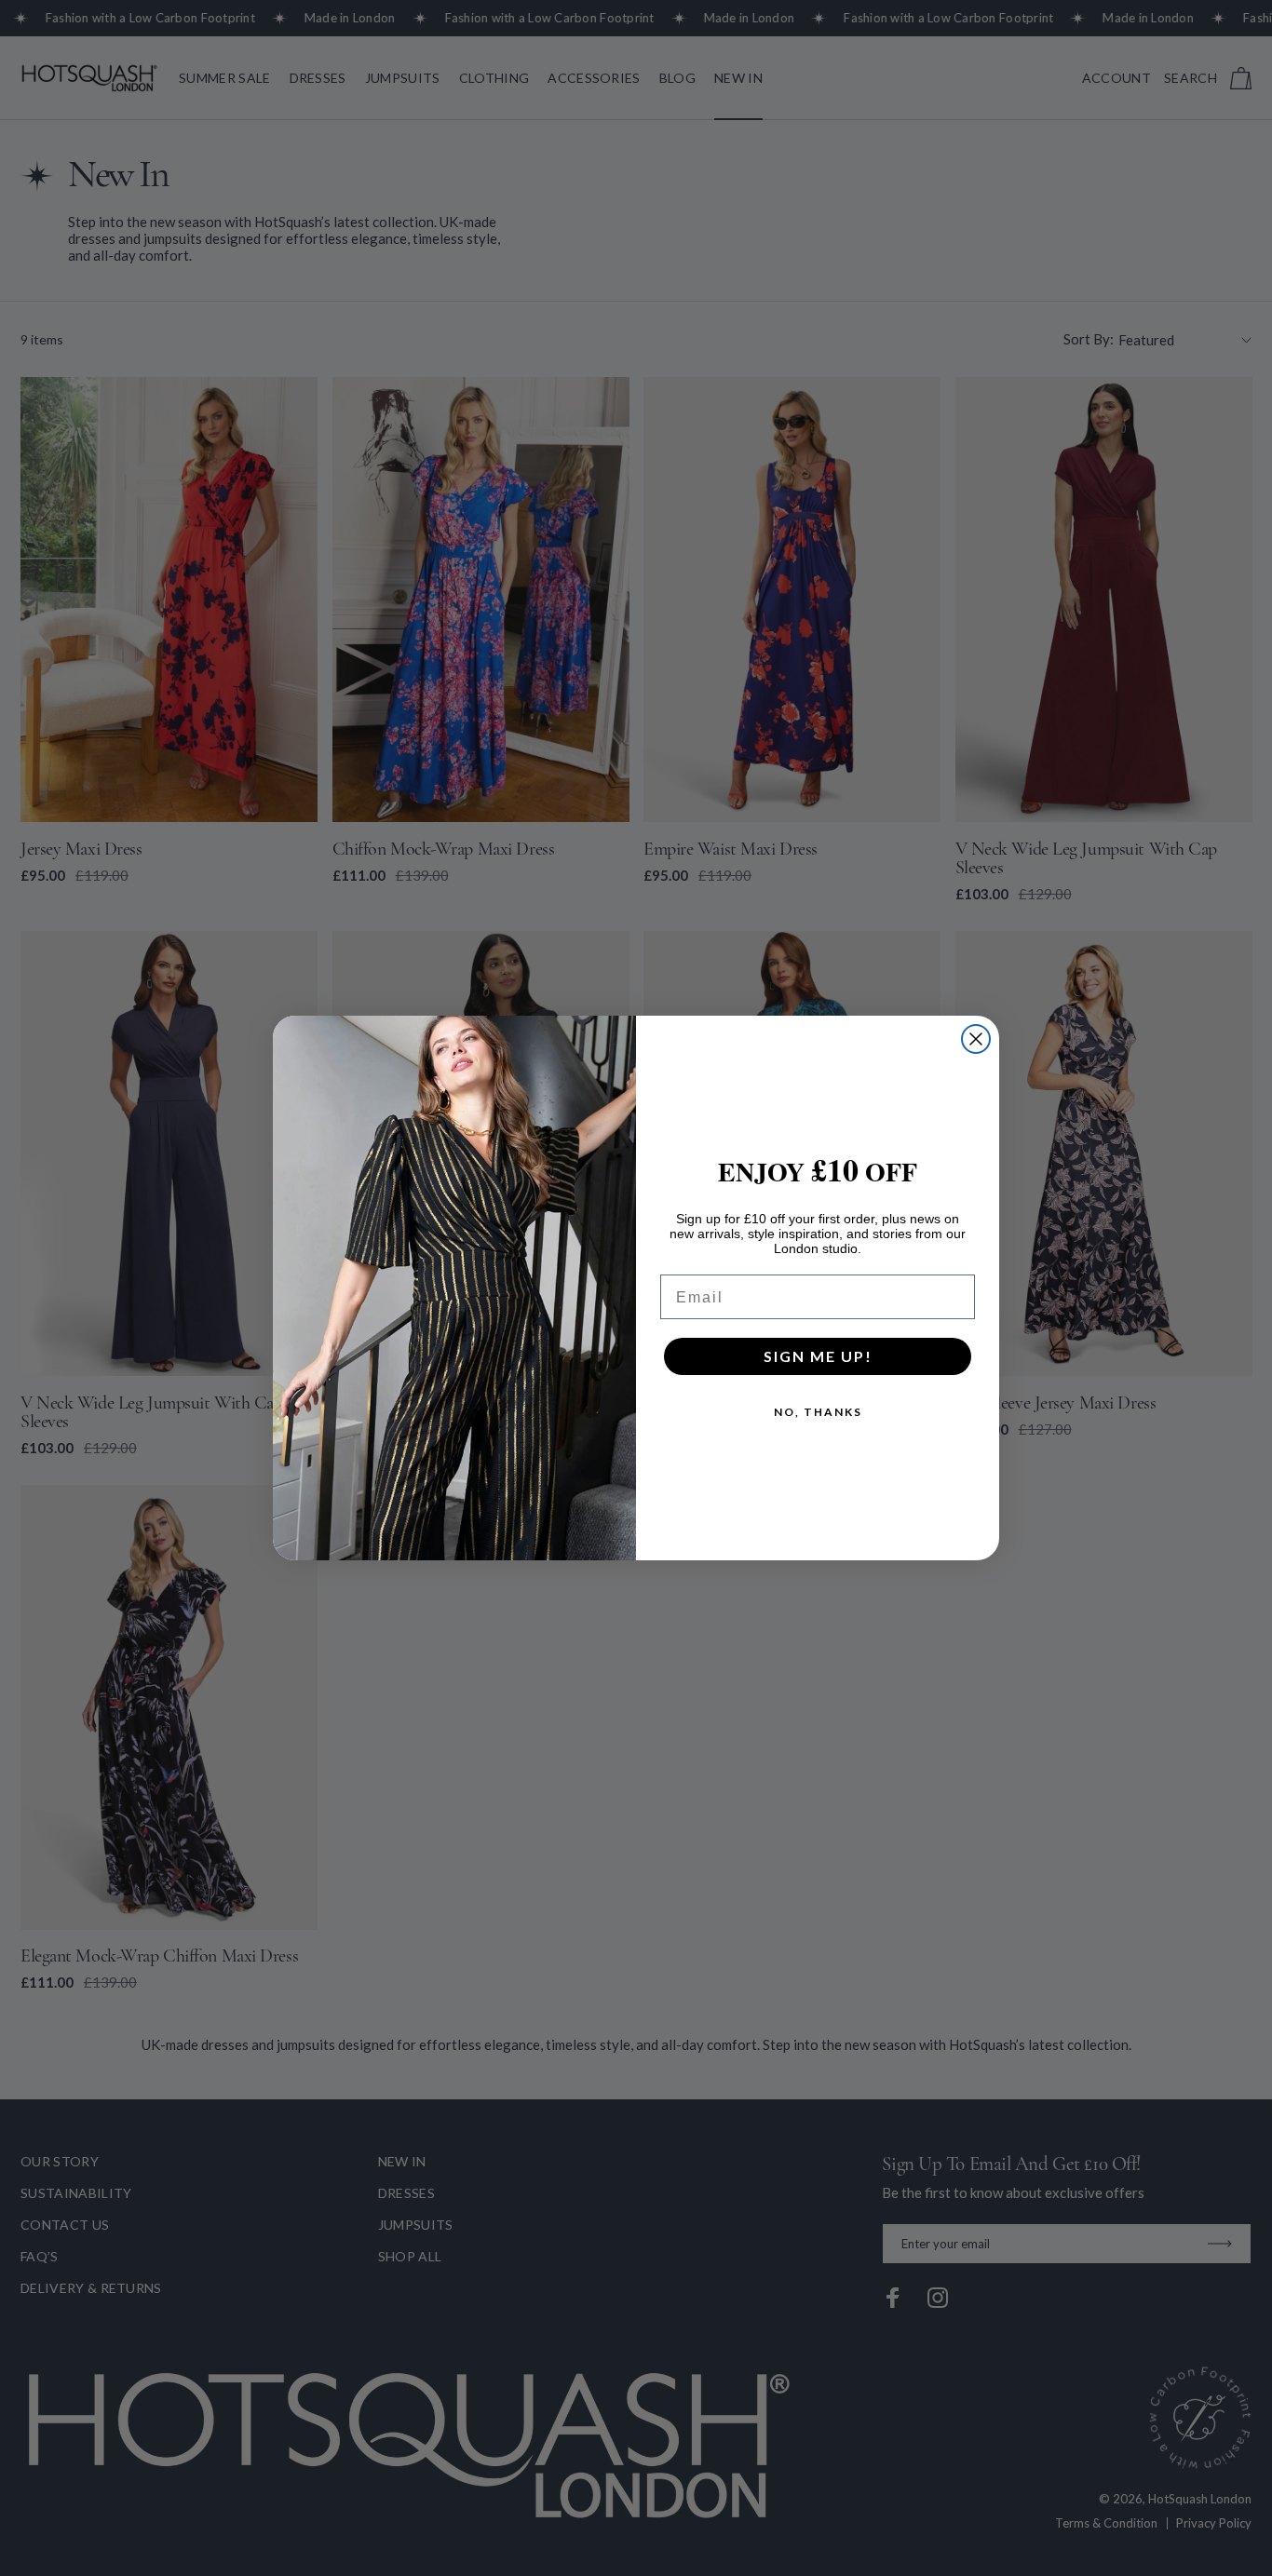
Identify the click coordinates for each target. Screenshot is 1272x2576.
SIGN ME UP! (818, 1356)
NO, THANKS (818, 1412)
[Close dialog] (976, 1039)
